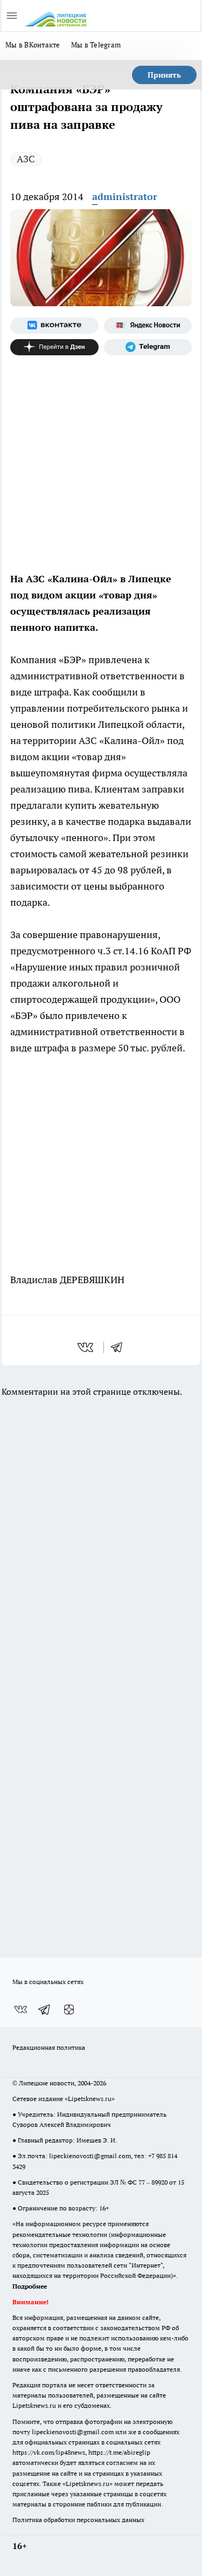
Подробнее (30, 2286)
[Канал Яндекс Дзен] (54, 347)
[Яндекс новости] (148, 326)
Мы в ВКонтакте (33, 45)
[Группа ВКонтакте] (54, 326)
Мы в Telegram (96, 45)
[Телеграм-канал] (148, 347)
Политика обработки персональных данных (78, 2520)
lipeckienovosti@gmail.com (90, 2156)
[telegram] (120, 1347)
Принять (164, 75)
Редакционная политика (49, 2047)
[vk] (86, 1347)
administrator (125, 197)
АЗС (26, 159)
